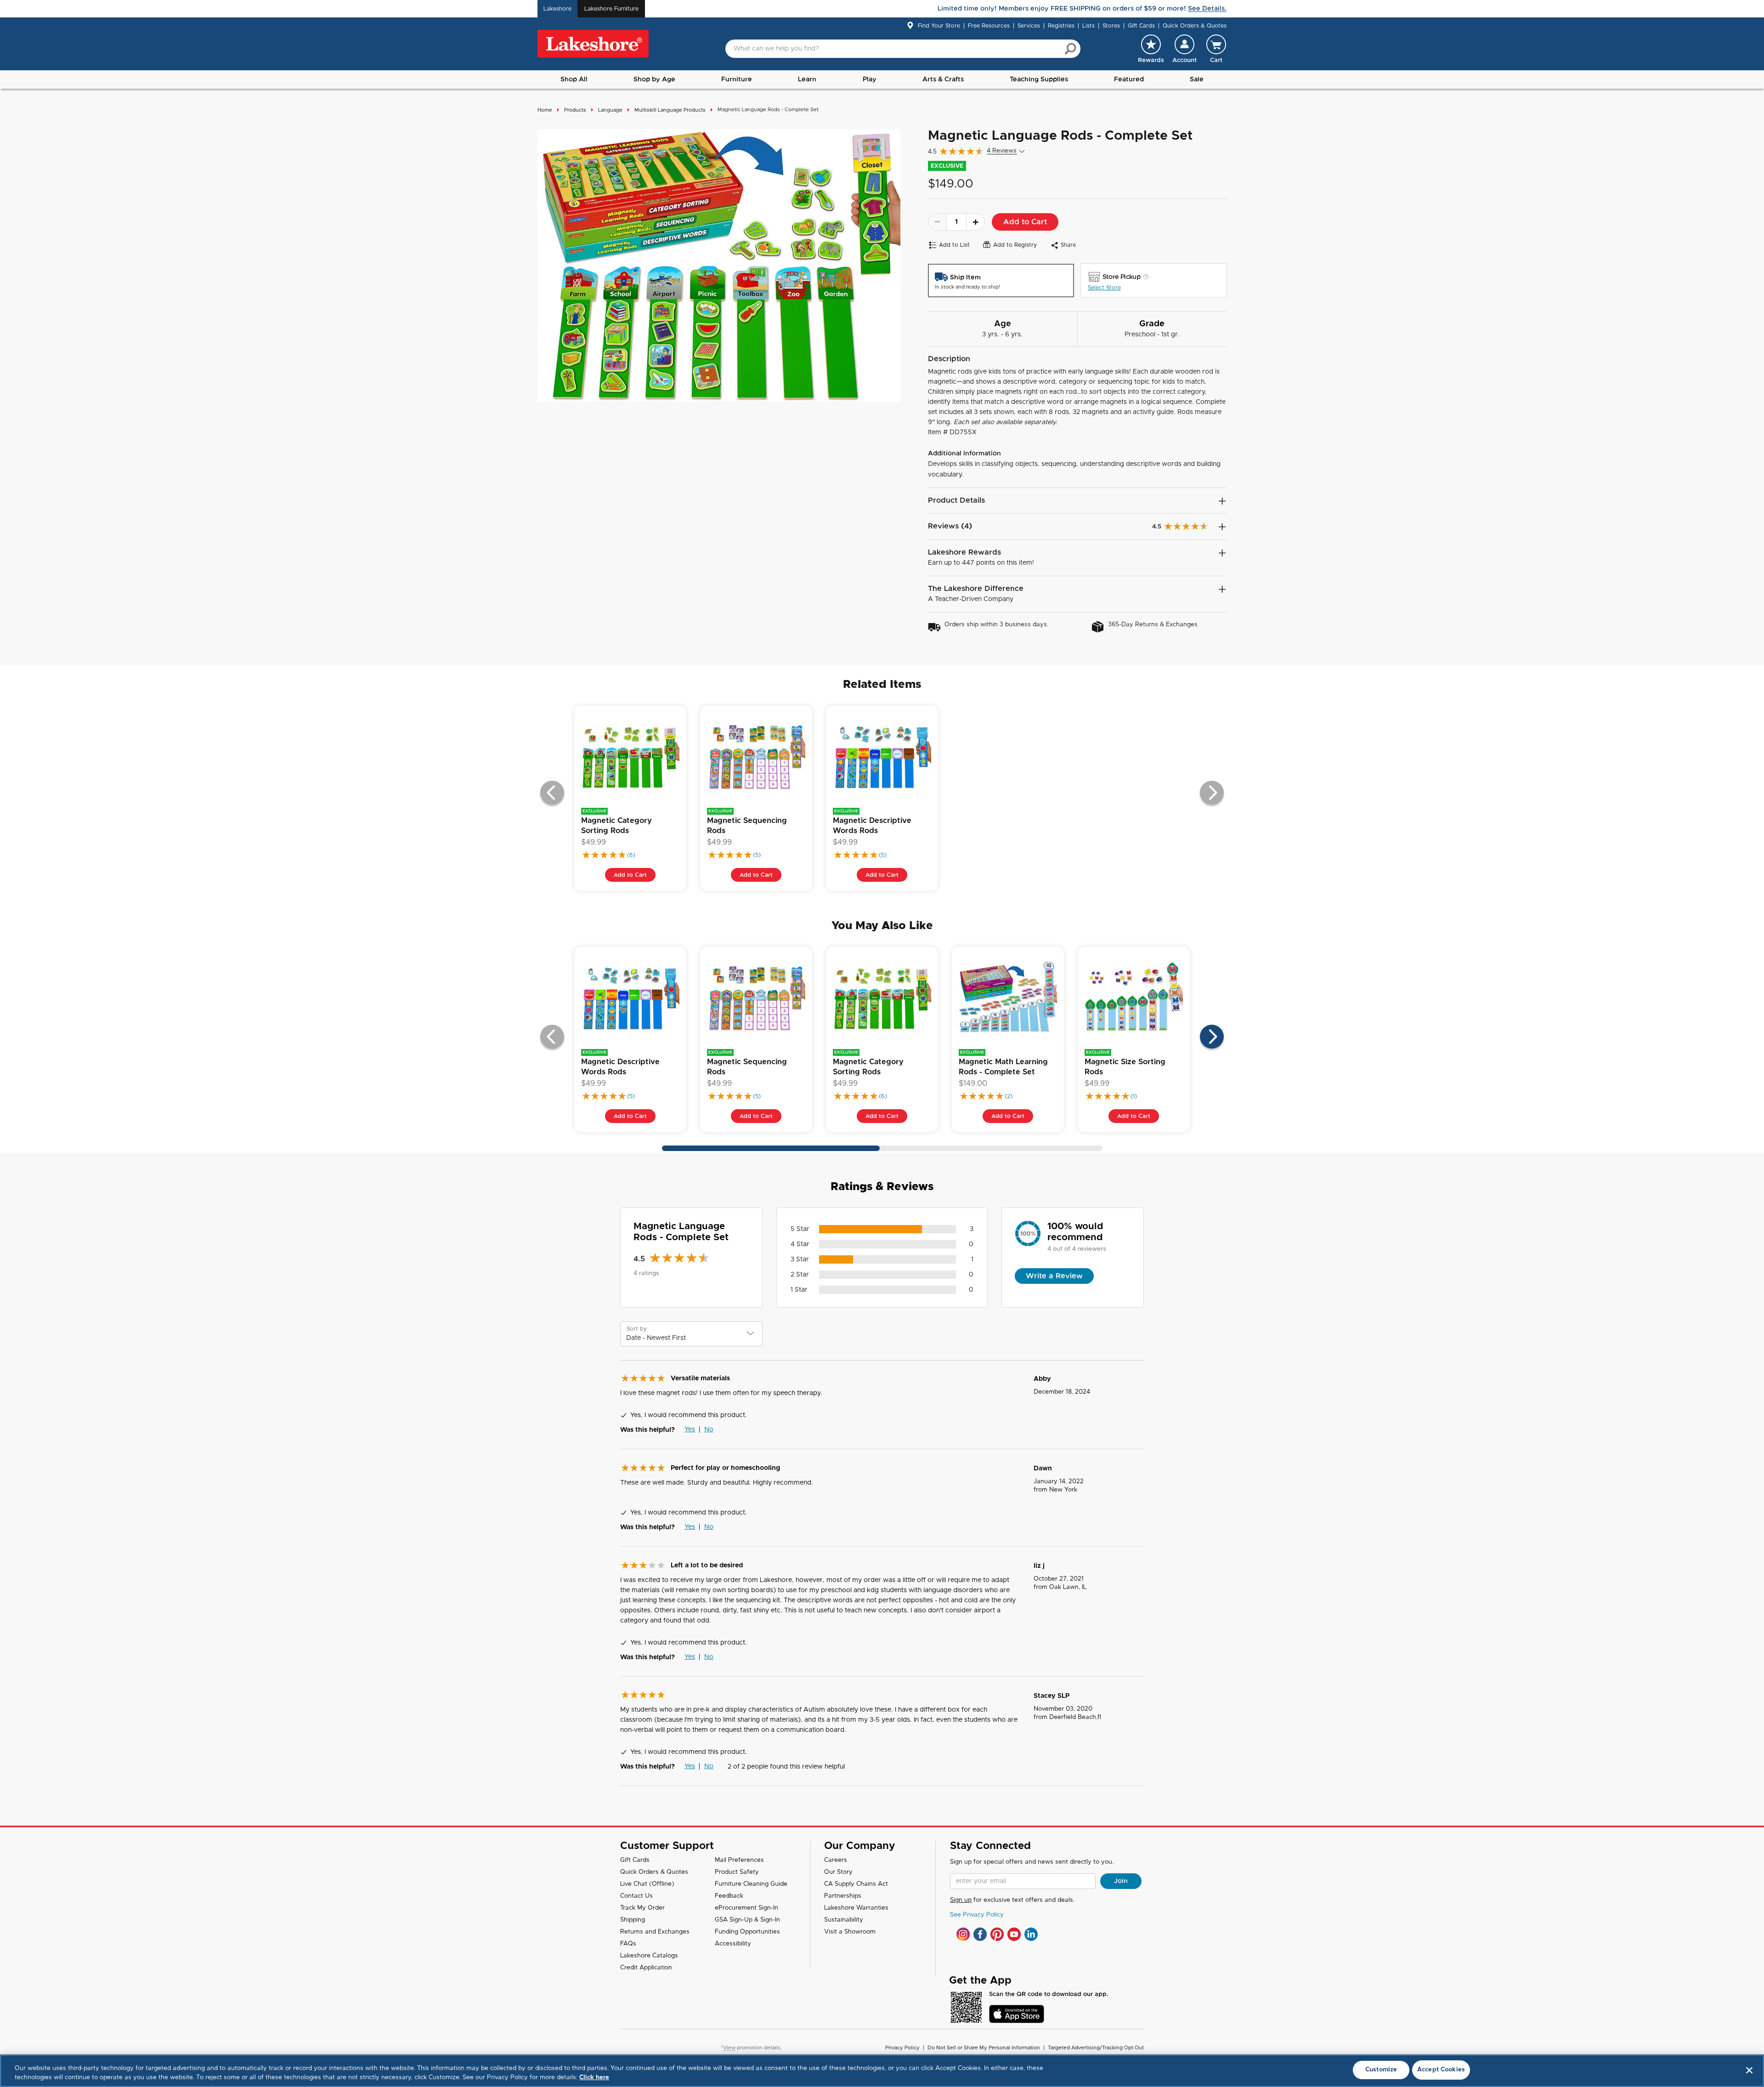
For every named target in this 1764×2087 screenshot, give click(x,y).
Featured (1129, 79)
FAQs (628, 1944)
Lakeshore (557, 9)
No (709, 1429)
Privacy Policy (902, 2048)
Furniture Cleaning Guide (751, 1884)
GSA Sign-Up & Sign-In (747, 1920)
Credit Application (646, 1968)
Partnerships (843, 1896)
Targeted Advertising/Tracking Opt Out (1096, 2048)
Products (575, 110)
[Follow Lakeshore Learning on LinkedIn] (1031, 1934)
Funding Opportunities (747, 1932)
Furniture (737, 79)
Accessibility (733, 1944)
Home (545, 110)
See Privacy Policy (977, 1915)
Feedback (729, 1896)
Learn (807, 79)
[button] (1184, 49)
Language (610, 110)
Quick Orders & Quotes (1195, 26)
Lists (1088, 26)
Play (870, 79)
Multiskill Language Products (670, 110)
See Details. (1207, 9)
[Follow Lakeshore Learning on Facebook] (980, 1934)
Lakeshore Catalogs (649, 1956)
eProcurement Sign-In (746, 1908)
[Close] (1749, 2070)
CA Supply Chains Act (856, 1884)
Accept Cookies (1441, 2070)
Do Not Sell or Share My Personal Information (984, 2048)
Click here (594, 2078)
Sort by (637, 1329)
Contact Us (636, 1896)
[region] (882, 2071)
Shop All (574, 79)
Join (1121, 1881)
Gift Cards (1141, 26)
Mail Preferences (739, 1860)
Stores (1111, 26)
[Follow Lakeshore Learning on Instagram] (963, 1934)
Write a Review (1054, 1276)
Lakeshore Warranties (856, 1908)
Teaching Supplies (1039, 79)
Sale (1197, 79)
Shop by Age (654, 79)
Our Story (838, 1872)
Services (1029, 26)
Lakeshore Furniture (611, 9)
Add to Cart (1025, 222)
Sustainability (844, 1920)
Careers (836, 1860)
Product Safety (737, 1872)
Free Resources (989, 26)
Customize (1381, 2070)
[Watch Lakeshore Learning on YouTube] (1014, 1934)
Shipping (633, 1920)
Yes (690, 1429)
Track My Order (642, 1908)
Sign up (961, 1900)
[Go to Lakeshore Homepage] (593, 44)
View (729, 2048)
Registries (1061, 26)
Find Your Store (939, 26)
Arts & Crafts (943, 79)
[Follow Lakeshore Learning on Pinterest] (997, 1934)
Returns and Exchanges (655, 1932)
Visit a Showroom (850, 1932)
